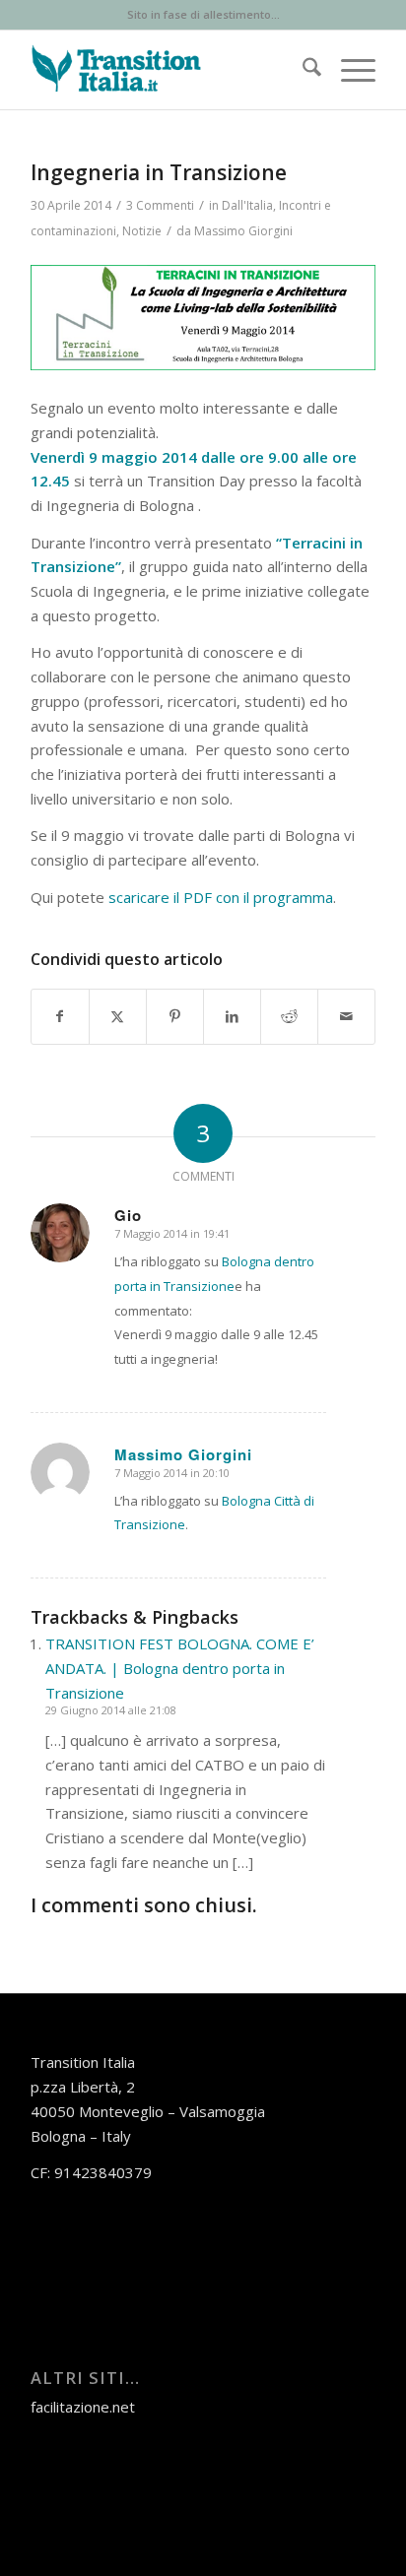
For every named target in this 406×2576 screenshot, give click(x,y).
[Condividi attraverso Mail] (346, 1017)
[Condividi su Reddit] (289, 1017)
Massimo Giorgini (243, 231)
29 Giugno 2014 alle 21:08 (111, 1710)
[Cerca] (302, 70)
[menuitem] (302, 70)
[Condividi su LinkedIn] (232, 1017)
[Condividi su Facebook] (60, 1017)
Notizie (142, 231)
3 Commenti (160, 205)
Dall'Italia (247, 205)
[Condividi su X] (118, 1017)
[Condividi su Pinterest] (175, 1017)
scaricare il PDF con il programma (221, 897)
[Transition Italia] (169, 70)
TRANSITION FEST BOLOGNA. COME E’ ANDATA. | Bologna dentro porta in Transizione (180, 1668)
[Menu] (348, 70)
